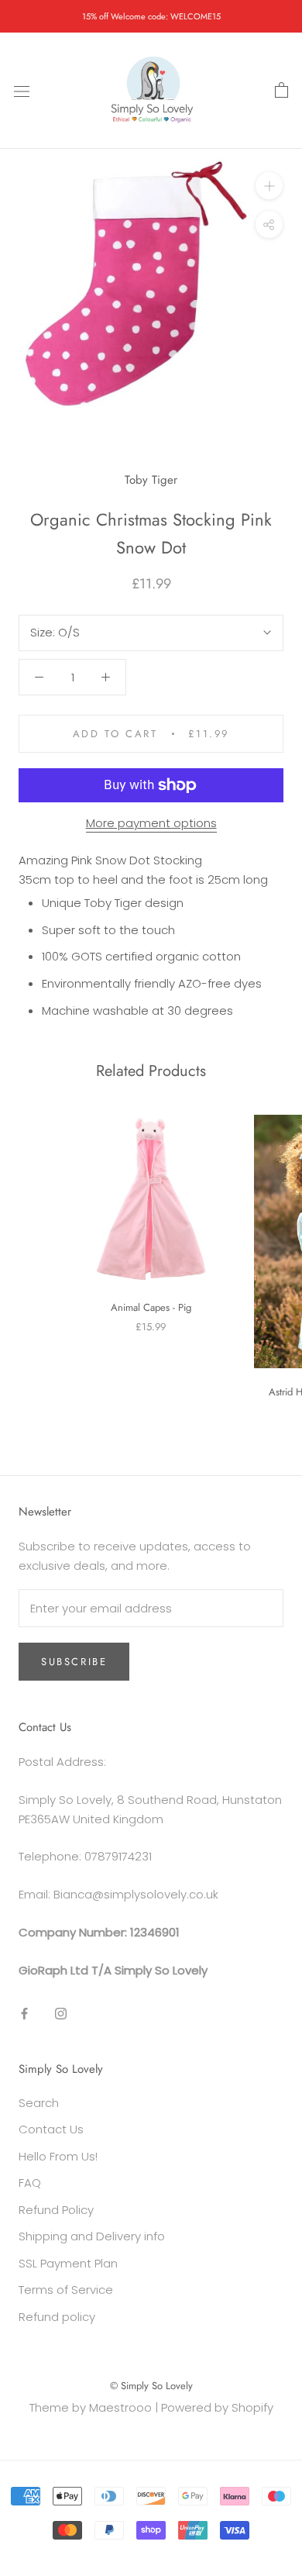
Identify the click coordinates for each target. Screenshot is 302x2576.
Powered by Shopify (217, 2407)
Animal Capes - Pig (151, 1307)
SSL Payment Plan (68, 2263)
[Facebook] (24, 2013)
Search (39, 2103)
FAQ (30, 2183)
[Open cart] (281, 91)
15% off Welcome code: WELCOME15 (151, 16)
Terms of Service (66, 2290)
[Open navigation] (22, 91)
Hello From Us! (58, 2156)
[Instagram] (61, 2013)
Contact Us (51, 2129)
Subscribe (74, 1662)
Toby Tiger (151, 480)
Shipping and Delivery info (92, 2236)
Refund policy (57, 2317)
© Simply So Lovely (151, 2386)
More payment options (151, 823)
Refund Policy (56, 2210)
